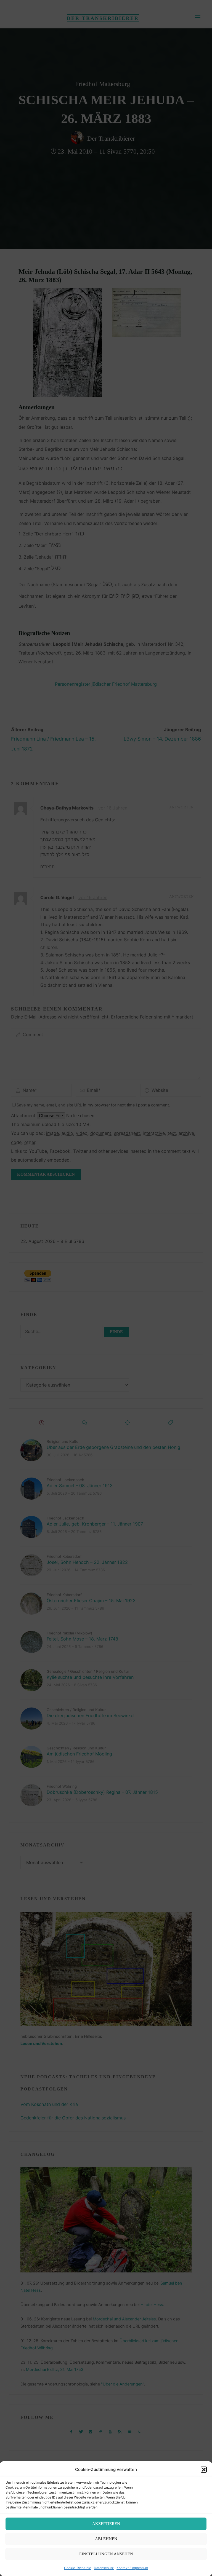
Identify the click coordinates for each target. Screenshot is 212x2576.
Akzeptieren (106, 2524)
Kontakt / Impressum (132, 2568)
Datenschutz (104, 2568)
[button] (204, 2470)
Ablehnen (106, 2539)
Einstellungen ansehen (106, 2554)
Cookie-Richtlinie (78, 2568)
